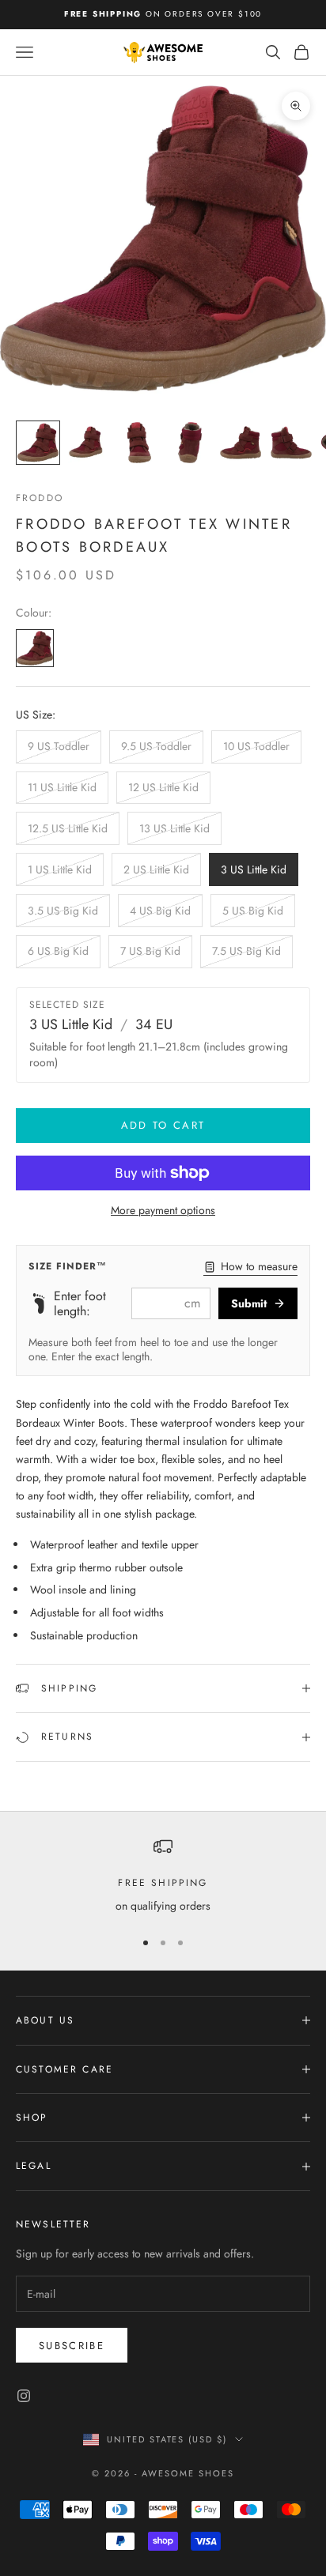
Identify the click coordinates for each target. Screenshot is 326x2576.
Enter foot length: (80, 1303)
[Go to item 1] (38, 443)
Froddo (40, 498)
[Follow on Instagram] (24, 2396)
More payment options (163, 1210)
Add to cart (163, 1125)
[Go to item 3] (139, 443)
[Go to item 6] (291, 443)
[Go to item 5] (241, 443)
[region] (163, 1876)
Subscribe (72, 2346)
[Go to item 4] (190, 443)
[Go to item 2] (89, 443)
